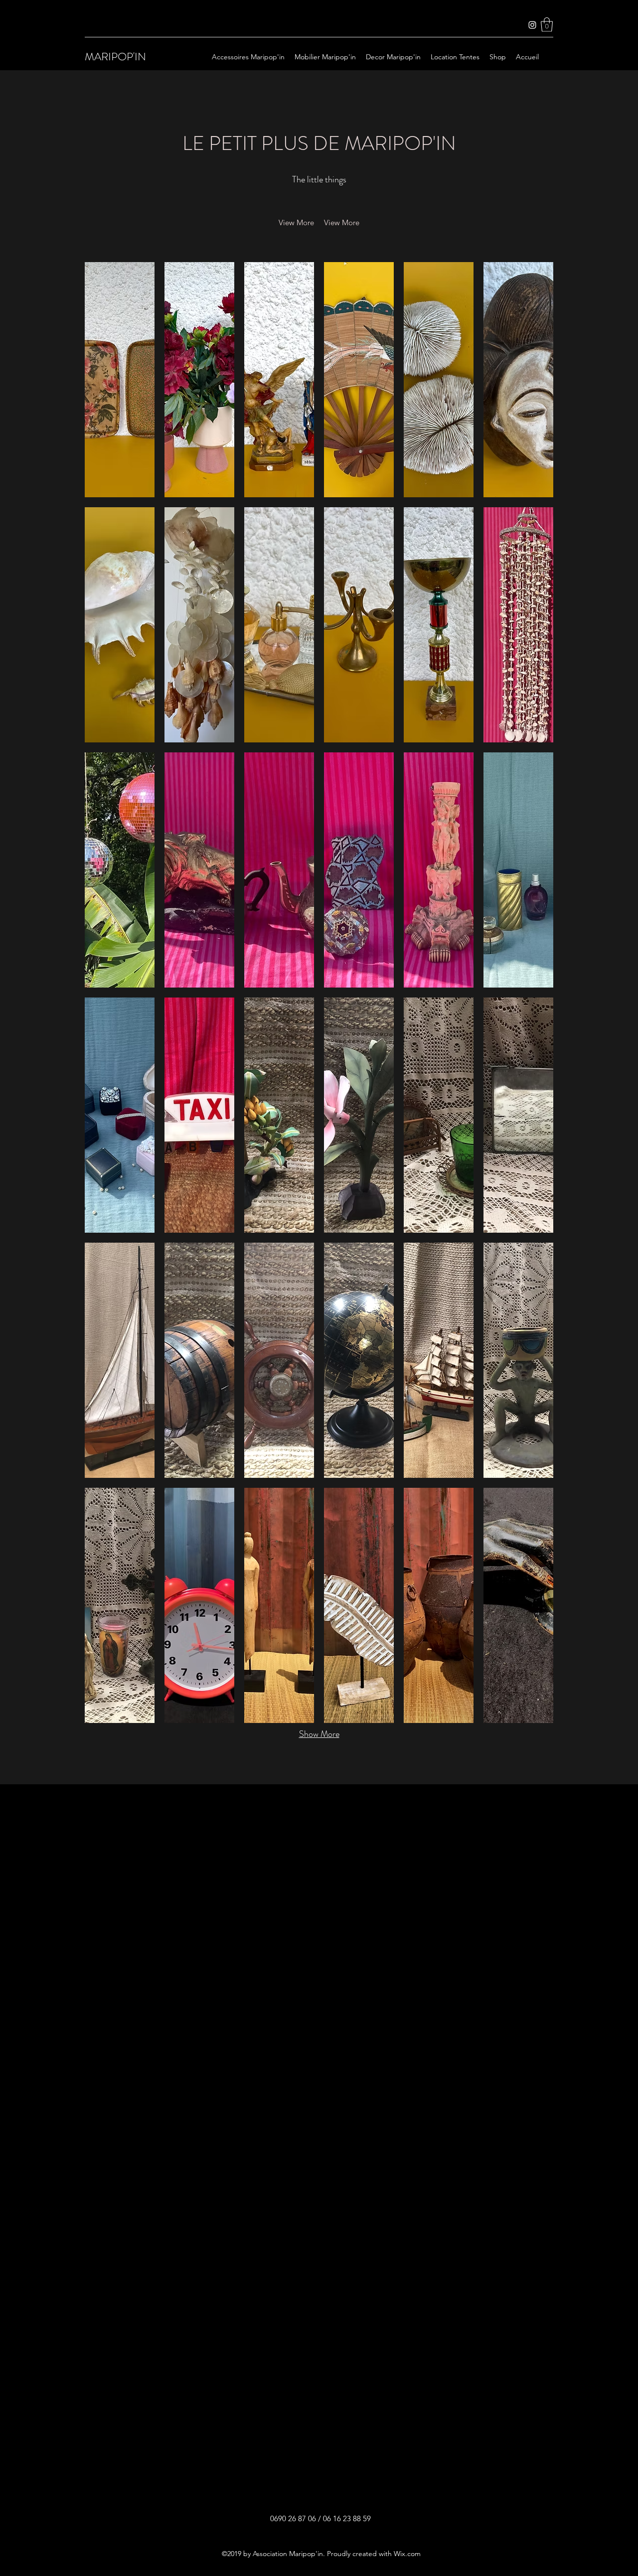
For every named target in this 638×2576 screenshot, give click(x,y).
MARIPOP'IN (115, 57)
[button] (547, 25)
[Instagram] (532, 25)
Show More (319, 1734)
